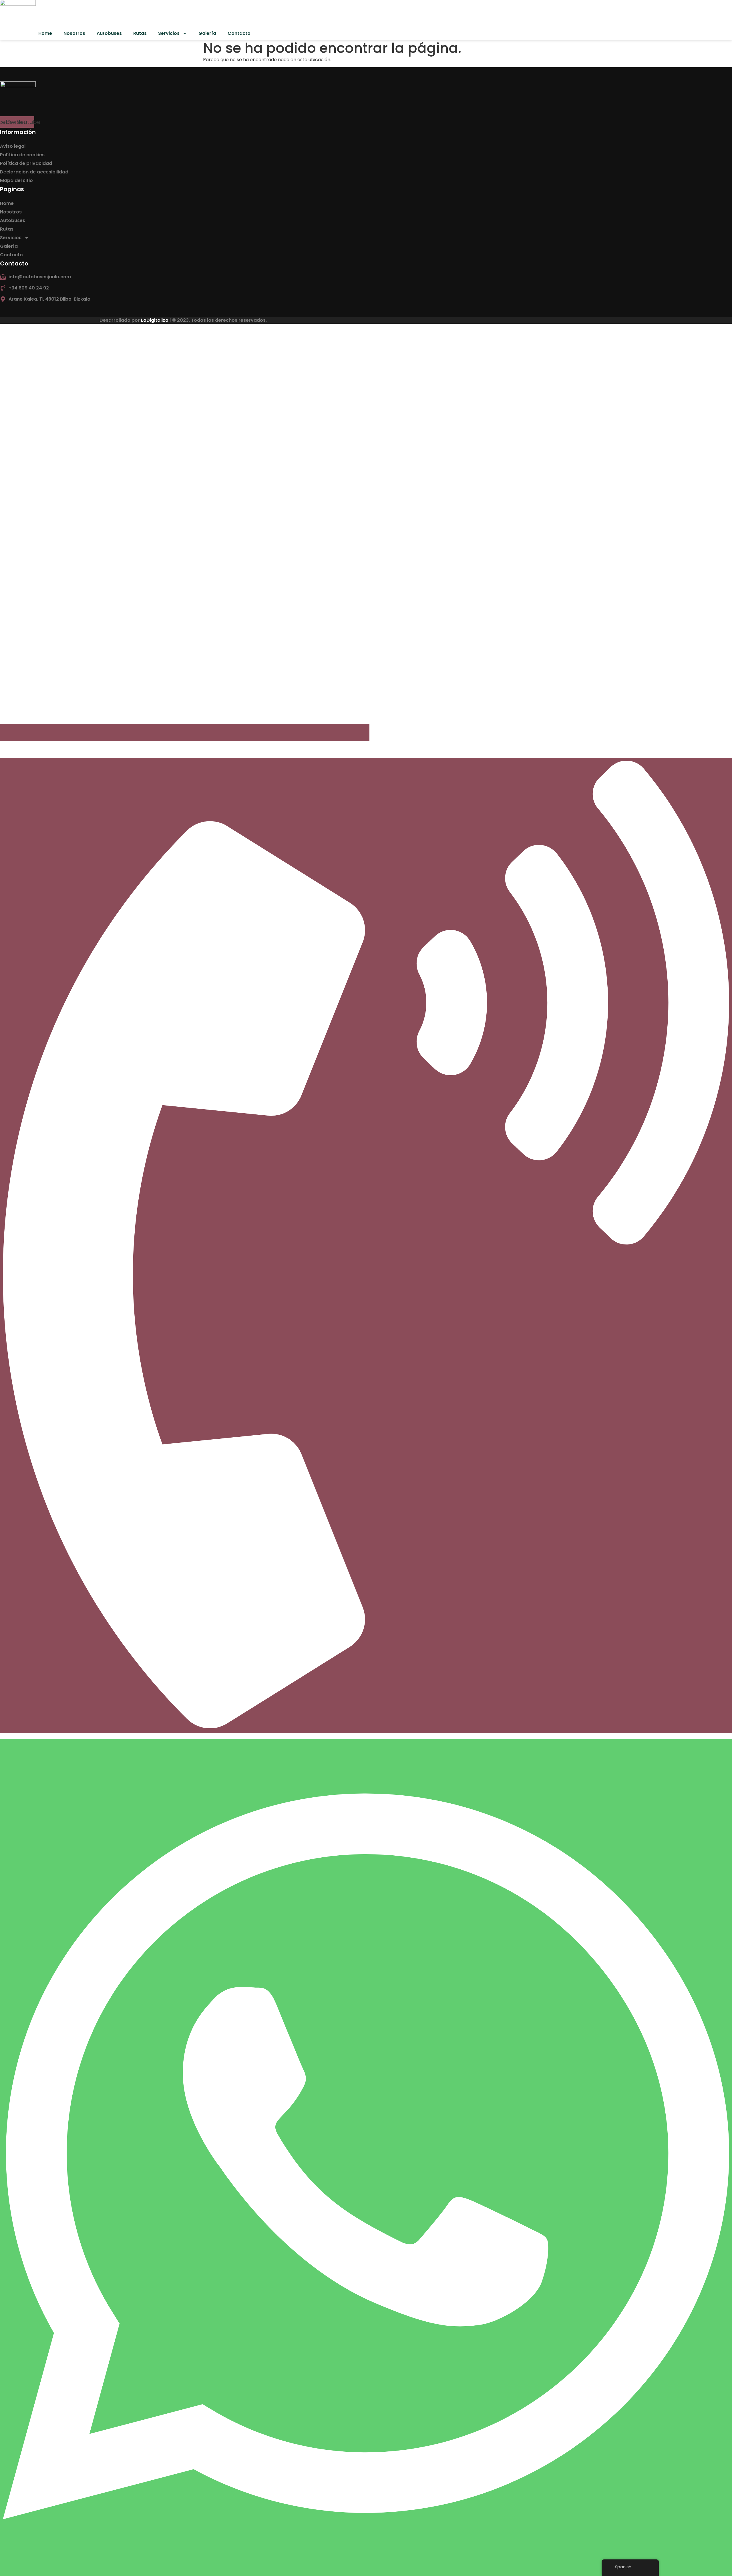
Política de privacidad (26, 163)
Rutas (140, 33)
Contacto (239, 33)
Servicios (169, 33)
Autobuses (109, 33)
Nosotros (74, 33)
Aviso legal (13, 146)
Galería (207, 33)
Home (45, 33)
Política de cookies (22, 155)
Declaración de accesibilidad (34, 172)
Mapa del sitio (16, 180)
